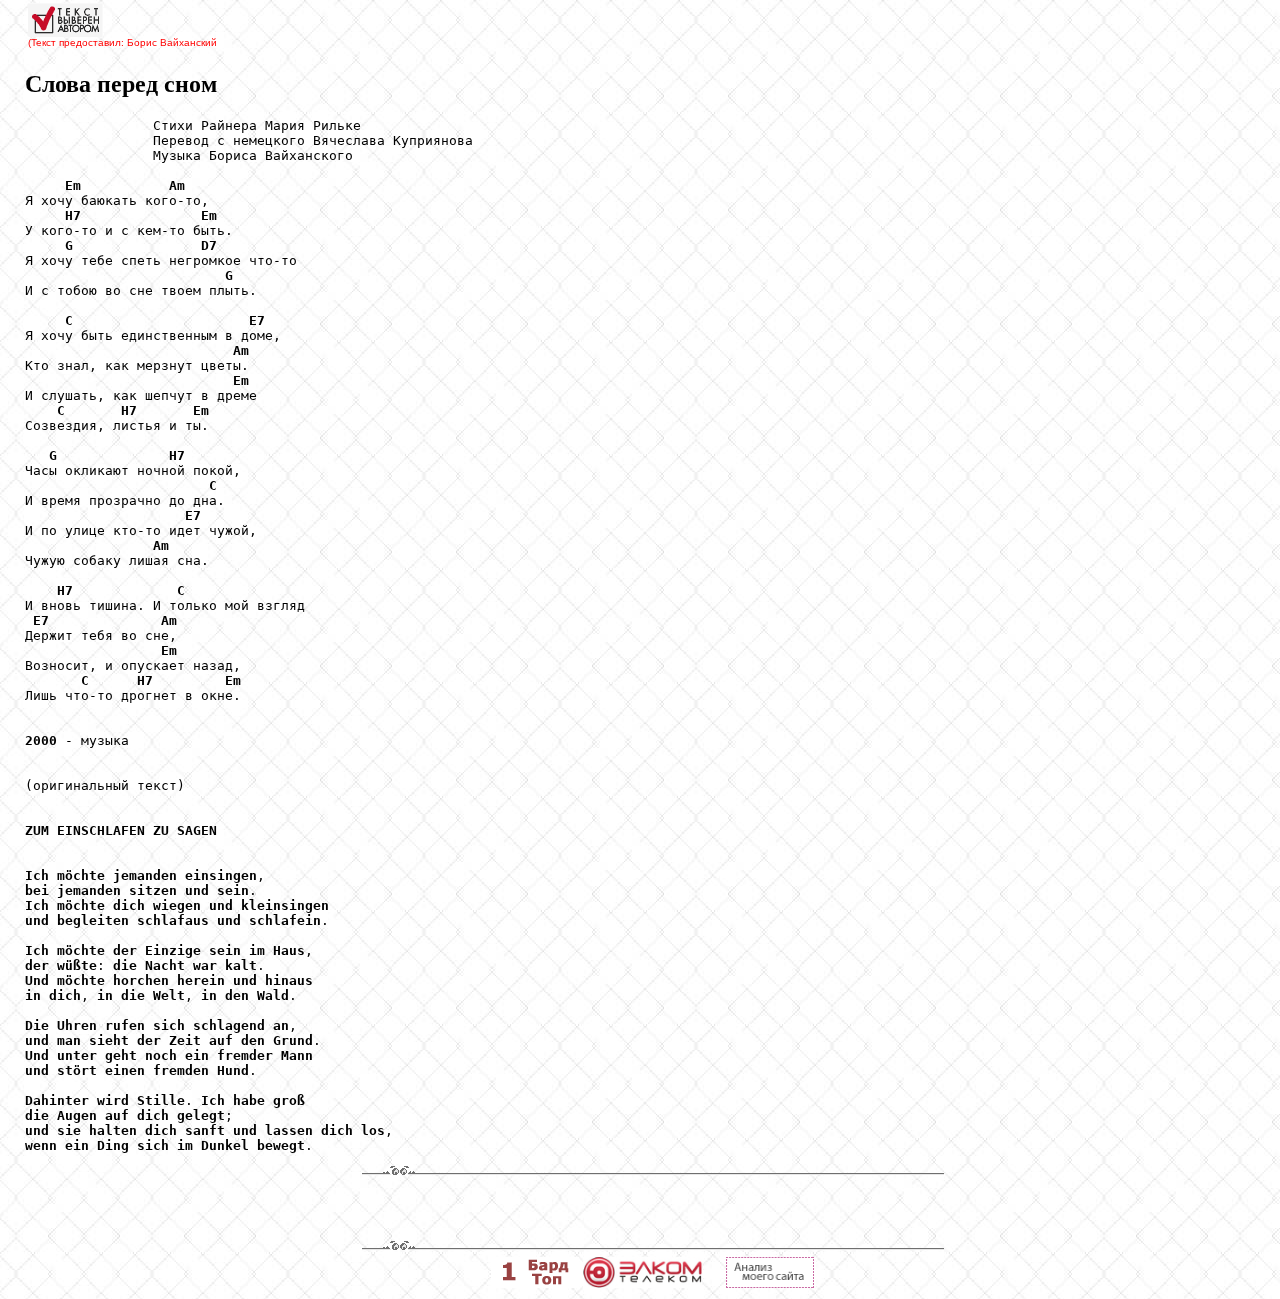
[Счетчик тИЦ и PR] (770, 1282)
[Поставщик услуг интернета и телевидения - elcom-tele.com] (642, 1282)
